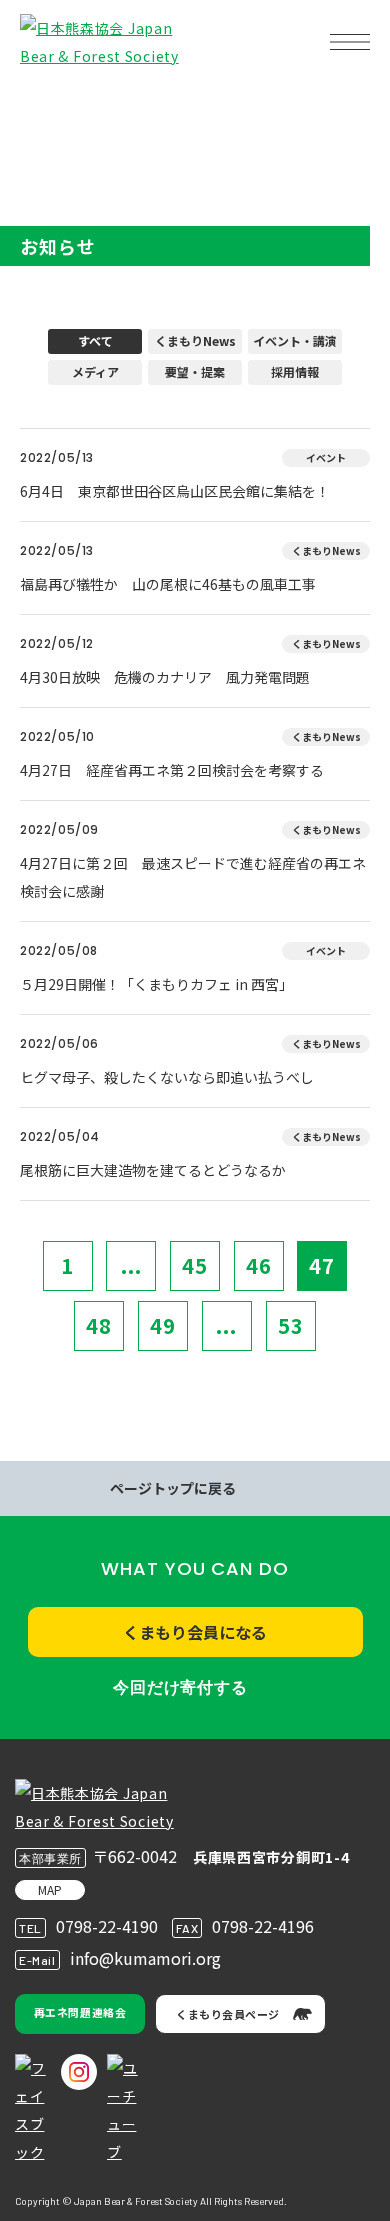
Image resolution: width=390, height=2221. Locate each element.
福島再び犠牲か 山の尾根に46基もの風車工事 (168, 584)
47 (322, 1265)
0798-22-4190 (107, 1926)
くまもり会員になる (195, 1632)
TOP (48, 105)
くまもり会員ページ (228, 2014)
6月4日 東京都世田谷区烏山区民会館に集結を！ (175, 491)
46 (259, 1265)
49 (163, 1325)
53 (291, 1325)
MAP (50, 1889)
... (131, 1265)
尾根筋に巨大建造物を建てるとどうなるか (153, 1170)
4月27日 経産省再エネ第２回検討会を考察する (172, 770)
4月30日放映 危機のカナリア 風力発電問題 (165, 677)
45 (195, 1265)
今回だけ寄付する (180, 1687)
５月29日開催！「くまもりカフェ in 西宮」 (156, 984)
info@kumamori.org (145, 1958)
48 (99, 1325)
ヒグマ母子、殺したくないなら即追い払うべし (167, 1077)
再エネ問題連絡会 (80, 2012)
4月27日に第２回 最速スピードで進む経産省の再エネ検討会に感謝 (193, 877)
